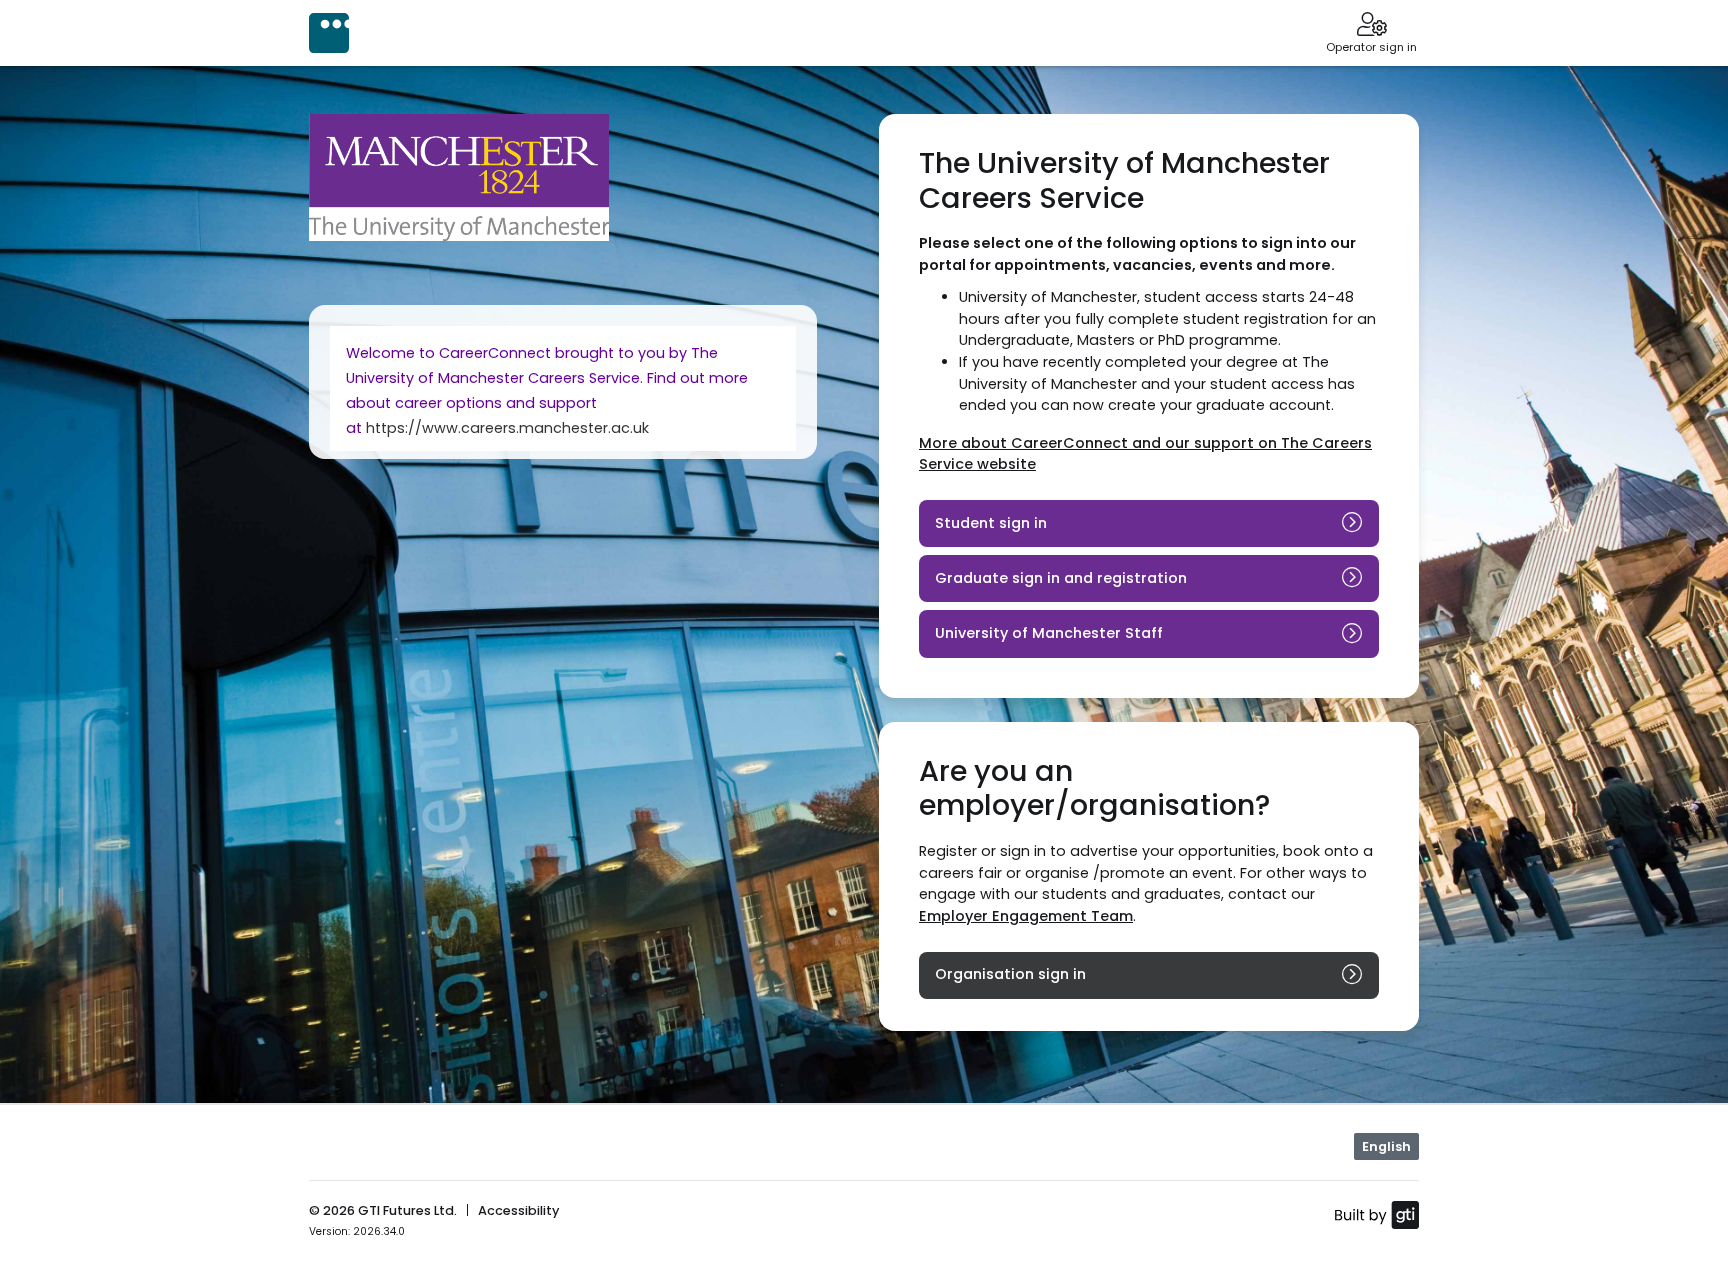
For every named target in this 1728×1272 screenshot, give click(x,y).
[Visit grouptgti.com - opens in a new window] (1376, 1214)
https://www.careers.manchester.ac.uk (507, 428)
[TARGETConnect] (329, 33)
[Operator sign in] (1371, 26)
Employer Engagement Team (1026, 916)
